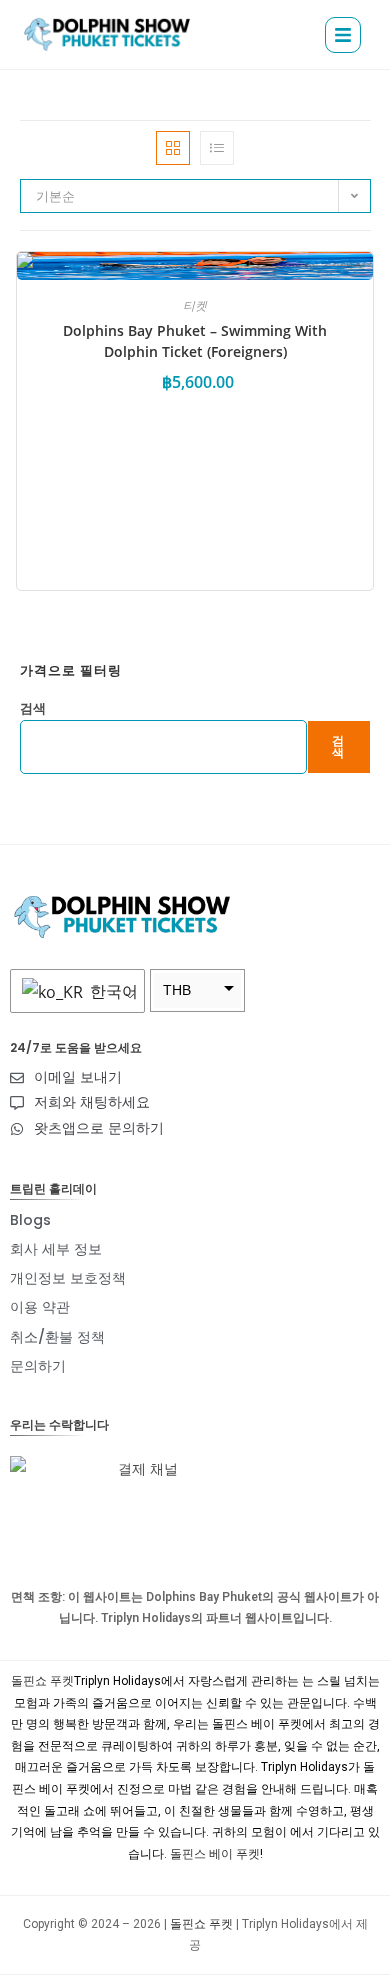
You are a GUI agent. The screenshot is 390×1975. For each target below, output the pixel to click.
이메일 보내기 (78, 1077)
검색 (33, 708)
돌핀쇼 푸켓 (42, 1681)
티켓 (195, 305)
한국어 (112, 991)
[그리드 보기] (173, 148)
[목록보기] (217, 148)
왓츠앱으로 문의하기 (99, 1128)
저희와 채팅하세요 (92, 1102)
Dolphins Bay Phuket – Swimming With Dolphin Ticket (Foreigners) (195, 341)
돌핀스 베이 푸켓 (215, 1854)
